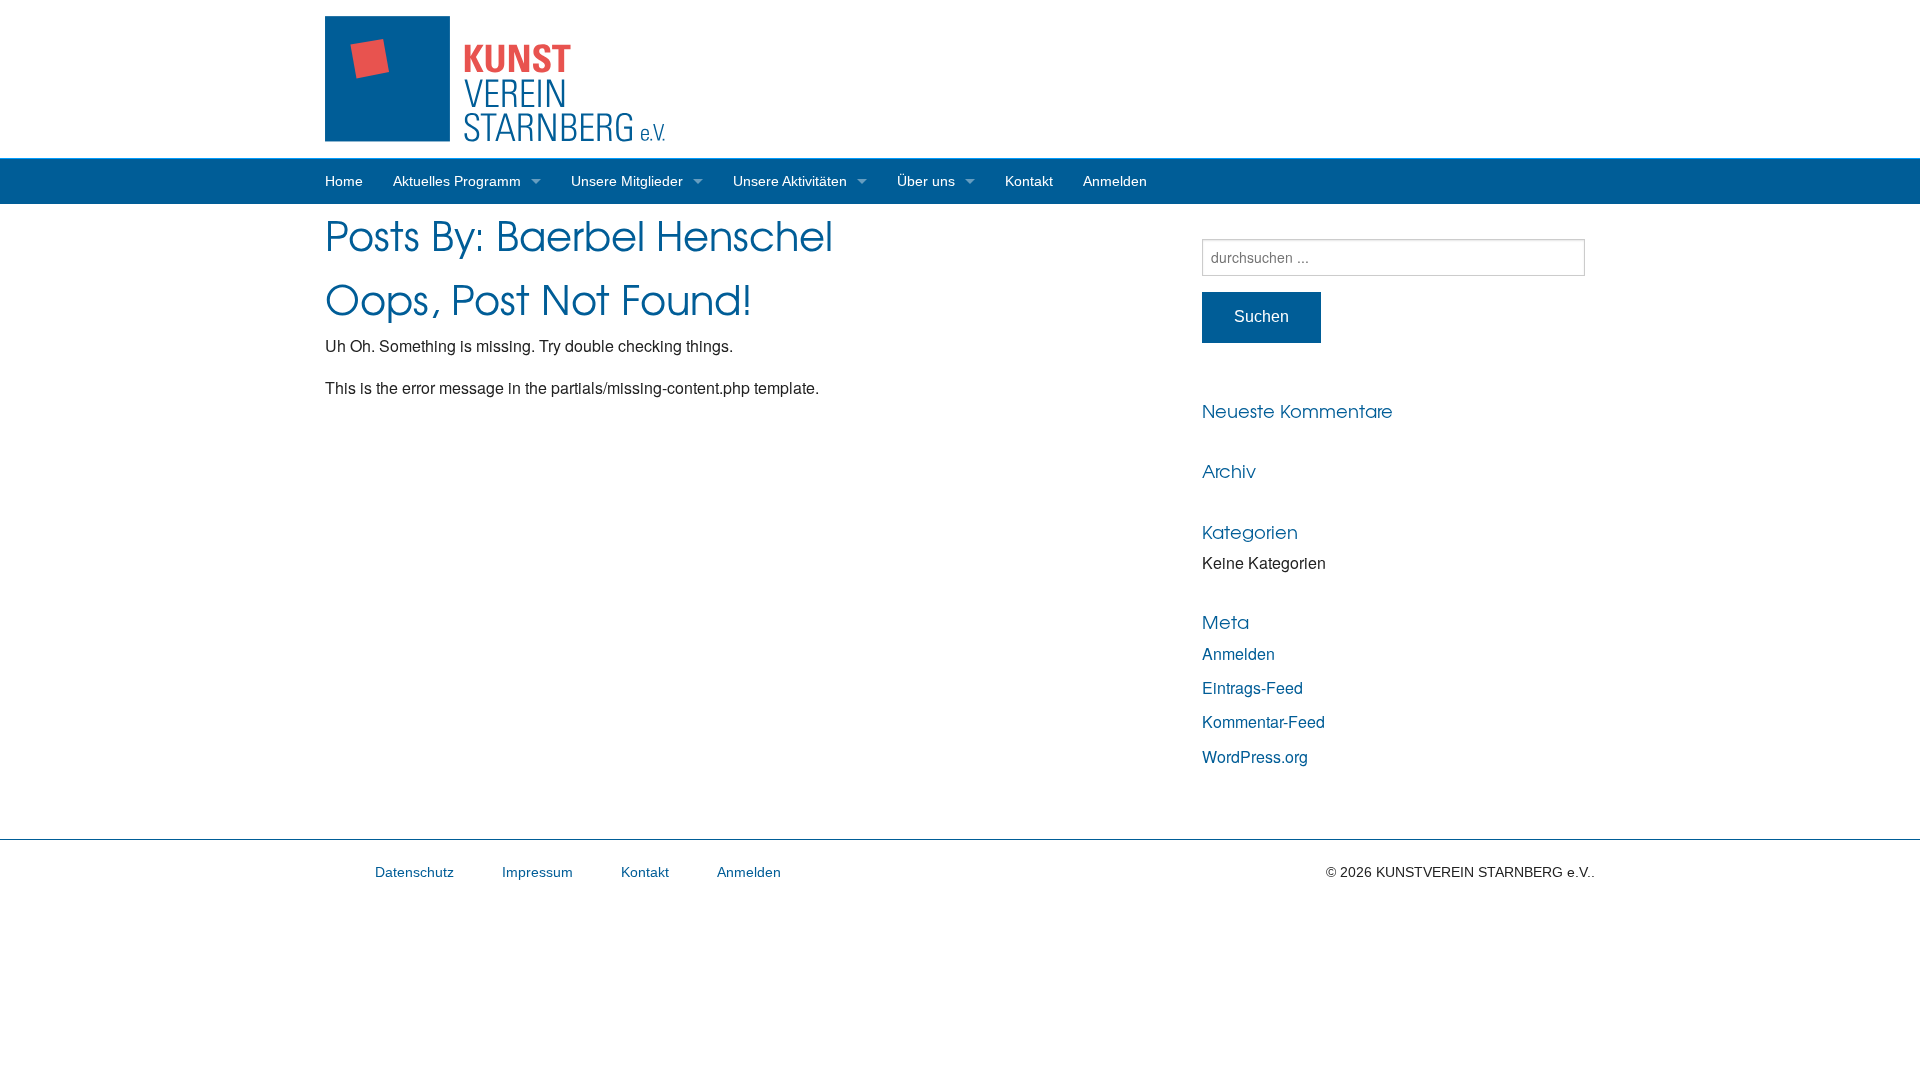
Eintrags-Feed (1252, 687)
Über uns (926, 181)
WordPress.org (1255, 756)
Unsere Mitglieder (627, 181)
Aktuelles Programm (457, 181)
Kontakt (1029, 181)
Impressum (537, 872)
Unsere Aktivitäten (790, 181)
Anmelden (1115, 181)
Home (344, 181)
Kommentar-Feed (1263, 721)
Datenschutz (414, 872)
